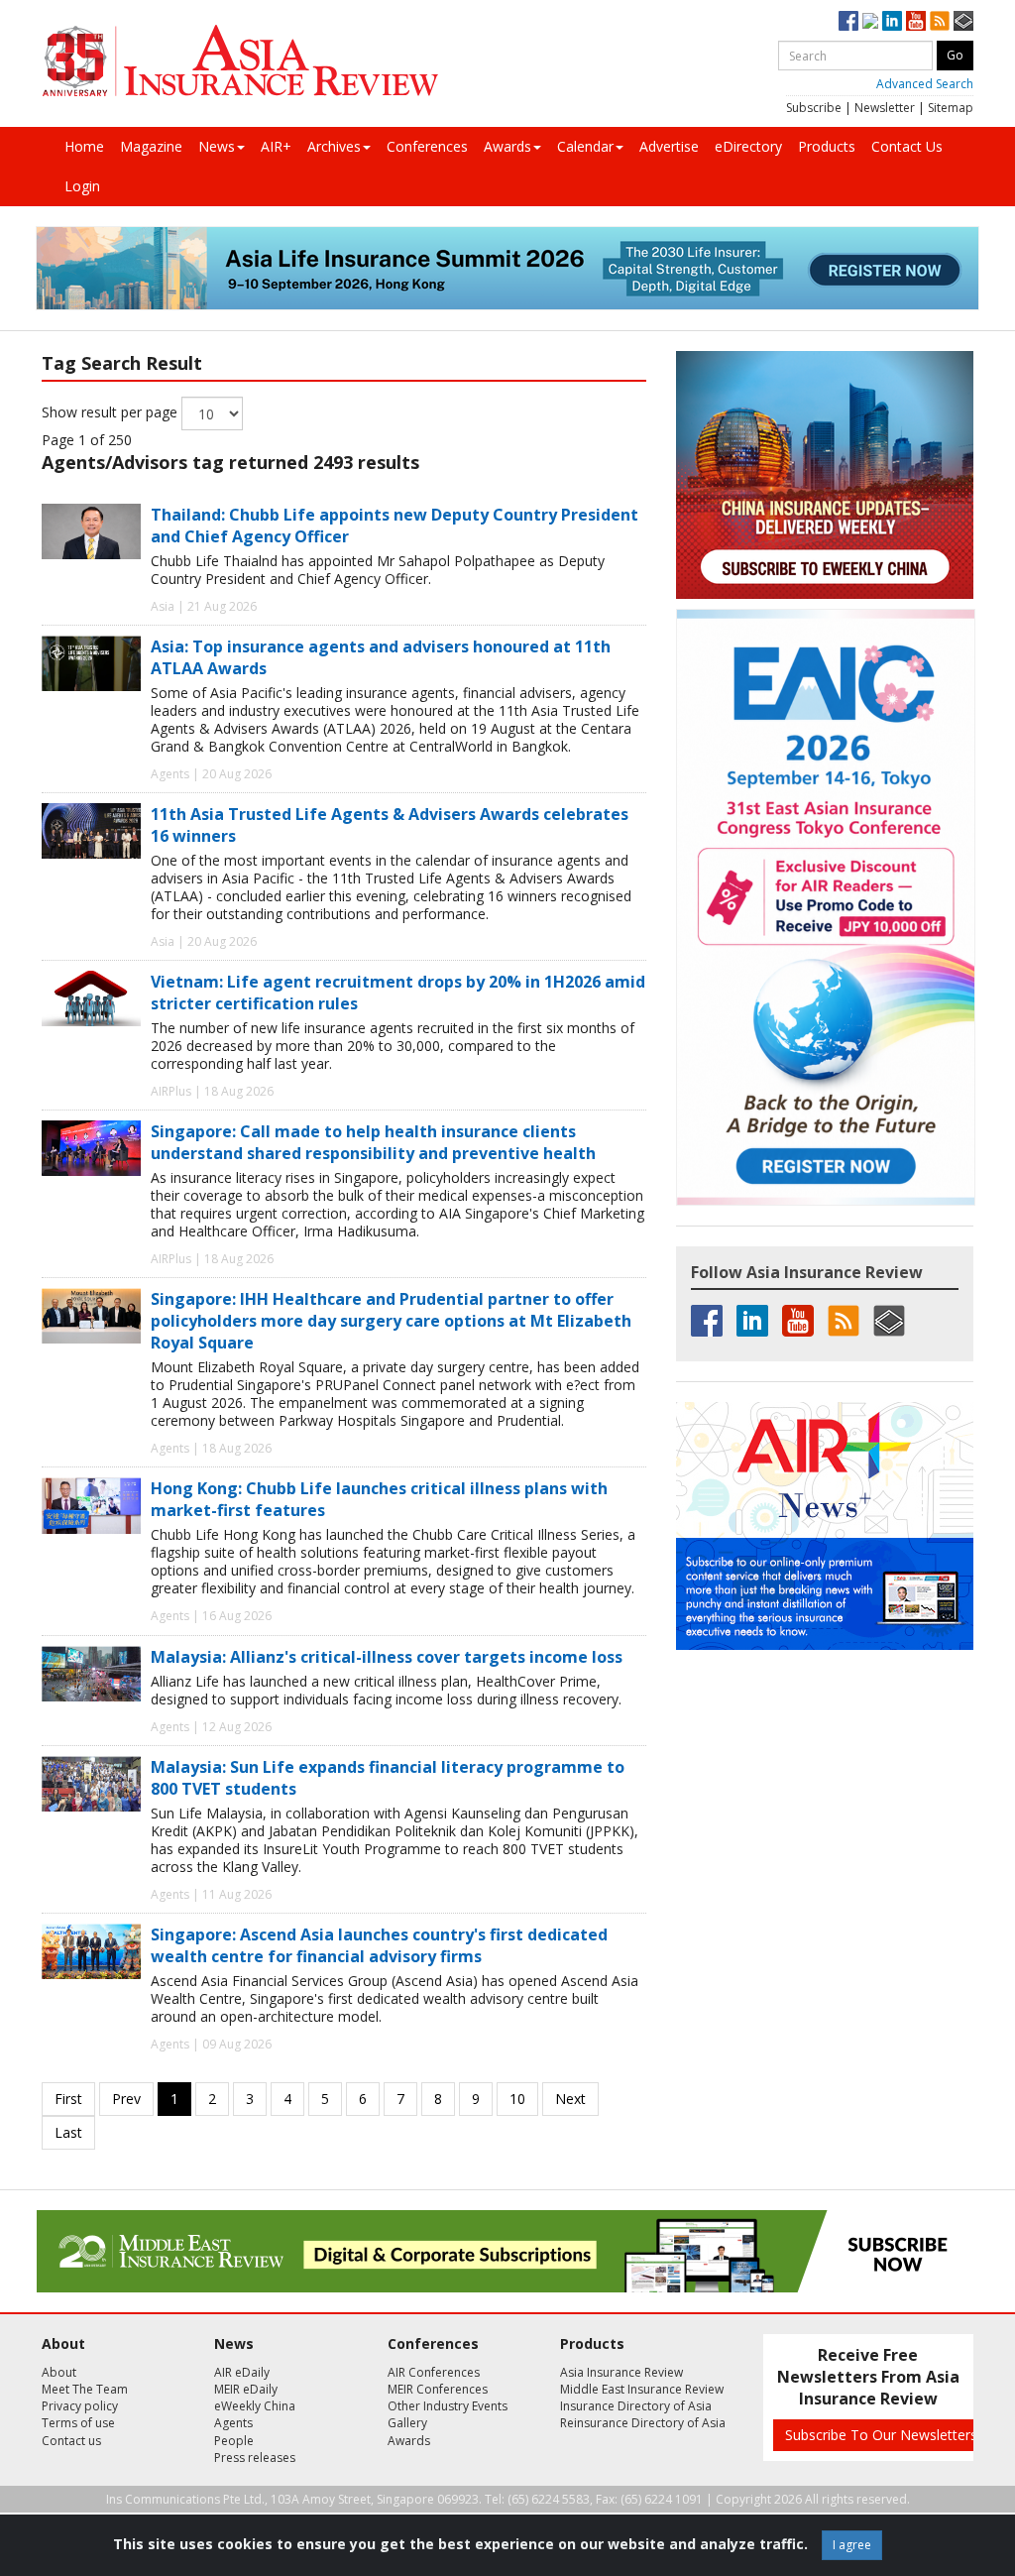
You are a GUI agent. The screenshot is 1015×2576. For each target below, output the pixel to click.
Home (84, 146)
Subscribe (814, 108)
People (234, 2441)
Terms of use (78, 2423)
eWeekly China (255, 2406)
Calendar (585, 146)
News (217, 146)
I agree (852, 2545)
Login (82, 186)
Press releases (255, 2458)
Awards (507, 146)
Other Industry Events (448, 2406)
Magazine (151, 146)
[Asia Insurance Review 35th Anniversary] (240, 61)
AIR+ (276, 146)
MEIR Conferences (438, 2389)
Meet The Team (85, 2389)
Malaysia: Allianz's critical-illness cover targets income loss (387, 1657)
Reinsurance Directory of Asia (643, 2423)
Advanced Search (925, 84)
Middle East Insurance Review (642, 2389)
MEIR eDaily (246, 2389)
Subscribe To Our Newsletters (881, 2435)
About (59, 2372)
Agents (233, 2423)
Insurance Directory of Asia (636, 2406)
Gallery (407, 2423)
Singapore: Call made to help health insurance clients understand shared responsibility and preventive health (373, 1142)
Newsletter (885, 108)
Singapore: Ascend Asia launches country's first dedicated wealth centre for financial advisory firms (379, 1945)
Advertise (669, 146)
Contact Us (907, 146)
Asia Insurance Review (621, 2372)
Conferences (427, 146)
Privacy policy (80, 2406)
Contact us (71, 2441)
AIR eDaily (242, 2372)
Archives (334, 146)
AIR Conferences (434, 2372)
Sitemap (951, 108)
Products (827, 146)
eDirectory (748, 146)
